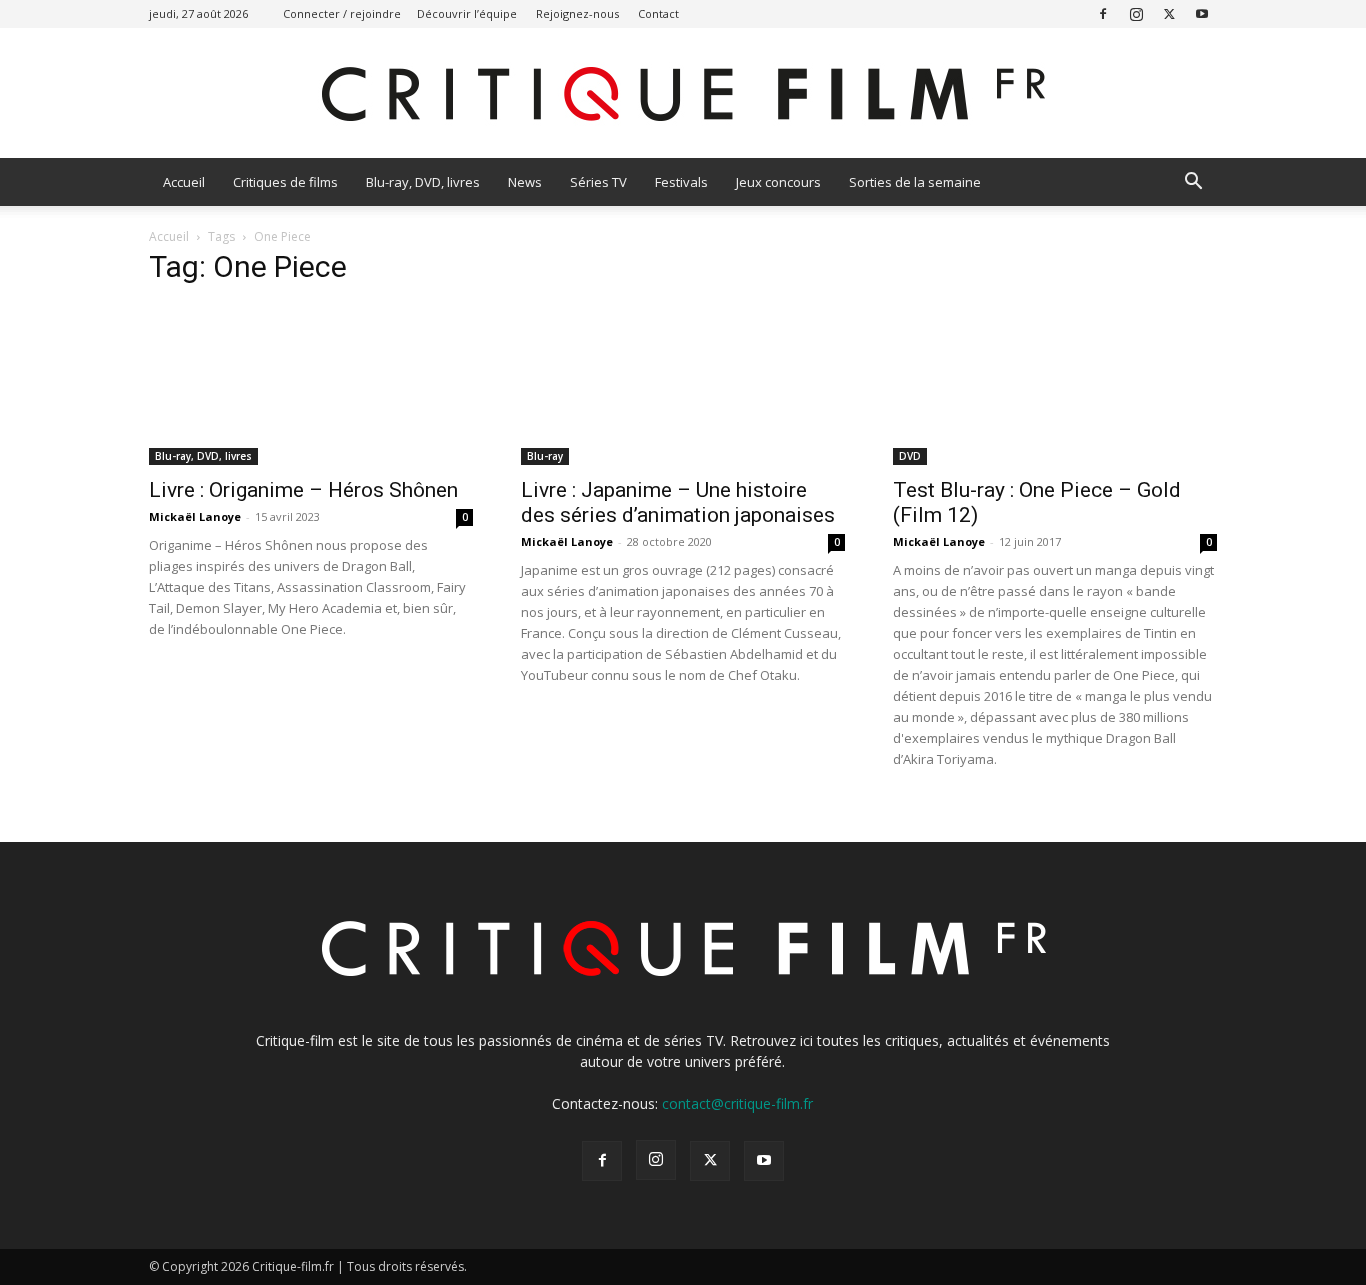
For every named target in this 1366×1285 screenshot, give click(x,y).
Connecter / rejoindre (342, 13)
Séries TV (598, 182)
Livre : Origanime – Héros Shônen (303, 490)
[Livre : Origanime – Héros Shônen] (311, 385)
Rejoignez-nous (577, 13)
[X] (1169, 13)
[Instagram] (1136, 13)
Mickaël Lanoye (195, 516)
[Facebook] (1103, 13)
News (525, 182)
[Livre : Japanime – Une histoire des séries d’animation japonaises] (683, 385)
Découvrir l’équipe (467, 13)
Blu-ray (545, 456)
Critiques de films (285, 182)
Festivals (681, 182)
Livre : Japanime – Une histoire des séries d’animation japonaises (678, 502)
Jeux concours (778, 182)
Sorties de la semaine (915, 182)
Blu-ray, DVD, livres (423, 182)
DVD (910, 456)
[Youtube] (1202, 13)
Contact (658, 13)
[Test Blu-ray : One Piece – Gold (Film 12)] (1055, 385)
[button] (1193, 183)
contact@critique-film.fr (737, 1103)
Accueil (184, 182)
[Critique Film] (683, 94)
